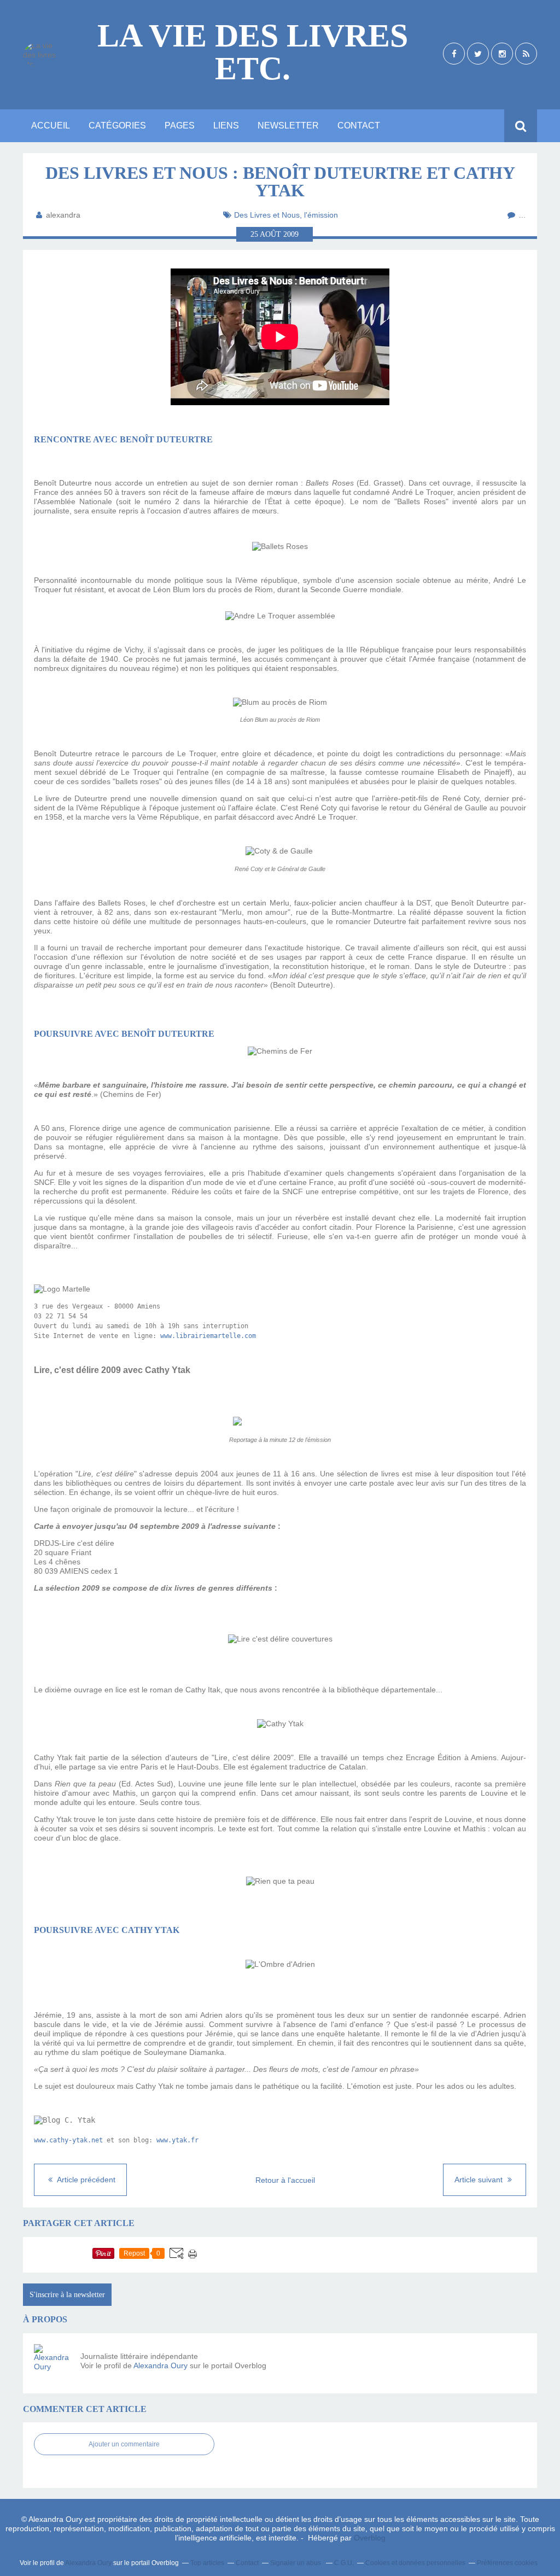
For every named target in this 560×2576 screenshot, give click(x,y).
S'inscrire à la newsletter (67, 2295)
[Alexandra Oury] (53, 2363)
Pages (180, 125)
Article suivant (480, 2180)
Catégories (117, 125)
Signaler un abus (296, 2563)
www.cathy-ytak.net (68, 2140)
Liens (226, 125)
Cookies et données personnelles (415, 2563)
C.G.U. (344, 2563)
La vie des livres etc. (253, 52)
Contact (359, 125)
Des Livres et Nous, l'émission (286, 215)
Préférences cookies (507, 2563)
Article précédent (85, 2180)
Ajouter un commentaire (124, 2444)
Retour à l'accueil (285, 2180)
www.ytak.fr (177, 2140)
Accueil (51, 125)
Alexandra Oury (161, 2365)
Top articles (207, 2563)
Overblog (370, 2538)
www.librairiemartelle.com (208, 1336)
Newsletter (288, 125)
